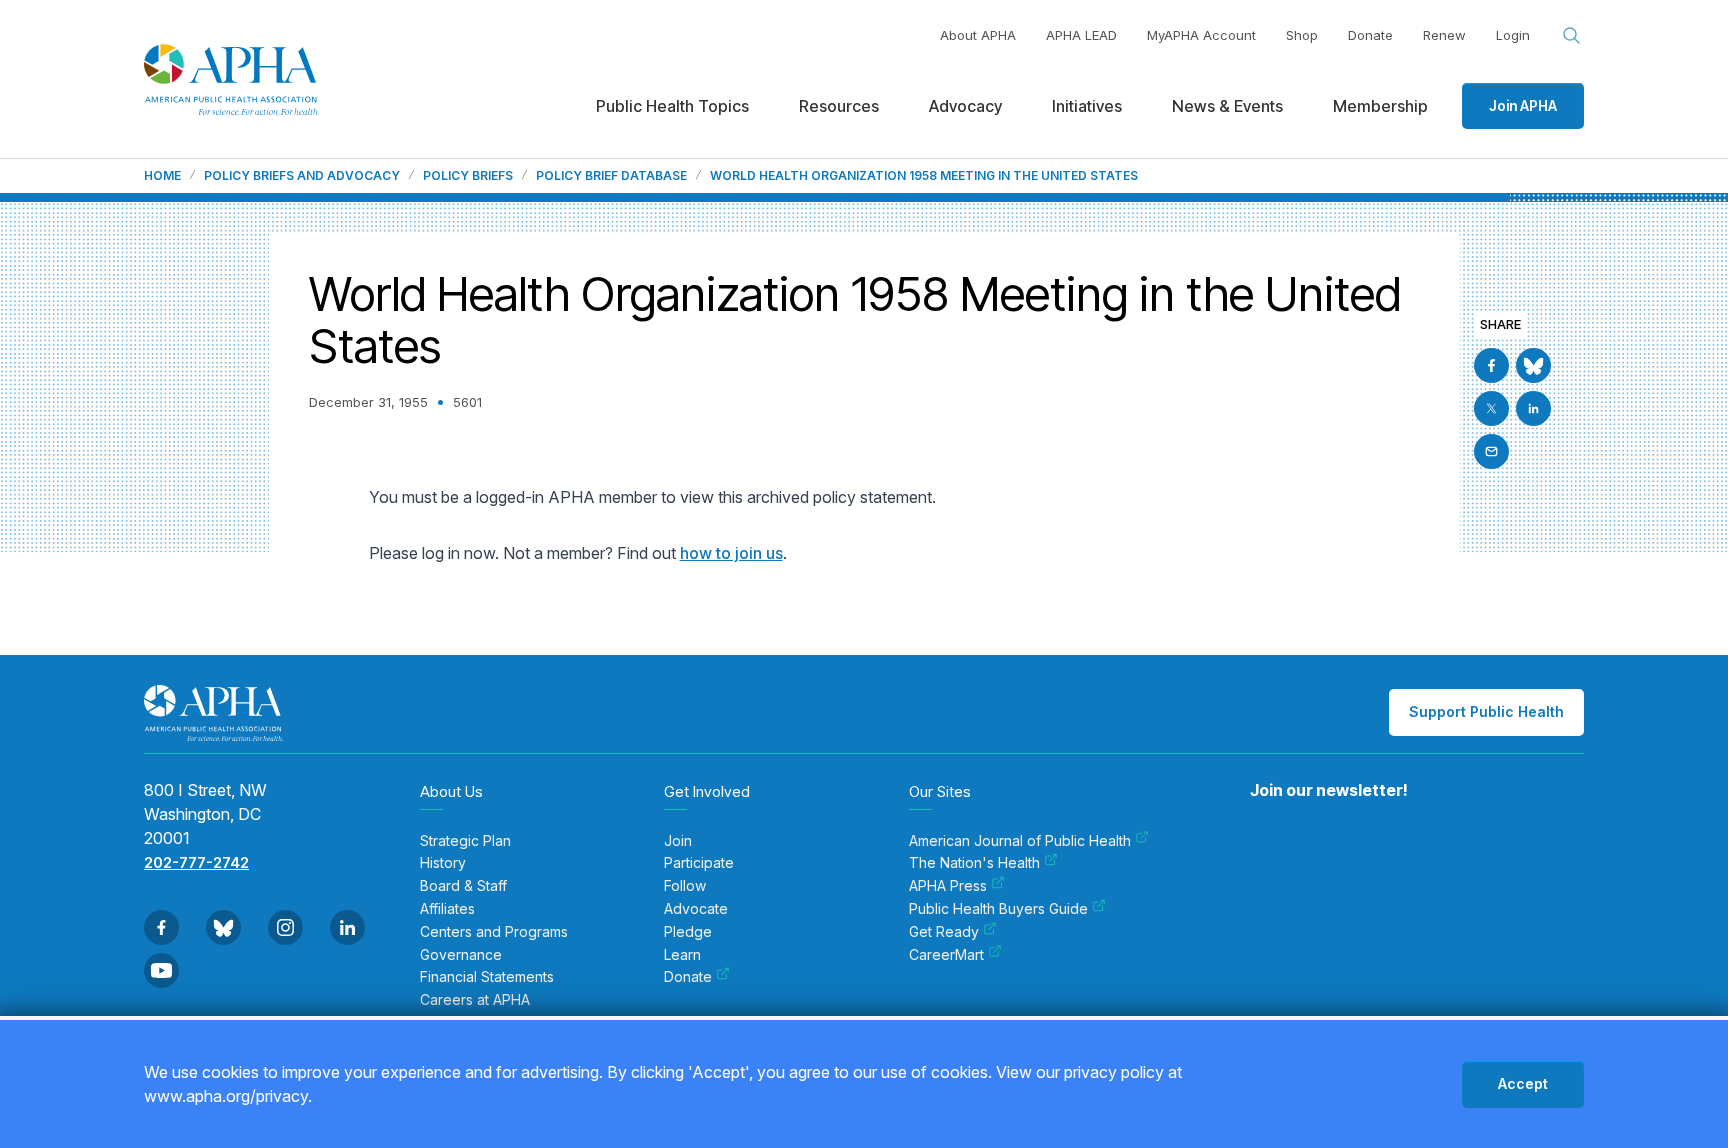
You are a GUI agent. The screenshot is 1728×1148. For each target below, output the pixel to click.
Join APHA (1523, 105)
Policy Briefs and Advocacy (302, 176)
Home (162, 176)
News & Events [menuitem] (1227, 106)
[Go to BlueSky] (1533, 365)
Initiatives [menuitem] (1087, 106)
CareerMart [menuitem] (946, 955)
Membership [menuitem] (1380, 106)
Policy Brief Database (611, 176)
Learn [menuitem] (682, 955)
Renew (1444, 35)
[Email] (1491, 451)
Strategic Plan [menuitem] (465, 841)
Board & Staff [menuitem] (463, 886)
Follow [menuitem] (685, 886)
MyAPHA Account (1201, 35)
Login (1513, 35)
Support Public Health (1486, 711)
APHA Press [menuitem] (948, 886)
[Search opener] (1572, 36)
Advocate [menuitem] (696, 909)
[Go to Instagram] (285, 927)
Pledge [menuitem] (688, 932)
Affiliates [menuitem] (447, 909)
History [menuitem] (443, 863)
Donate (1370, 35)
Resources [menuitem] (839, 106)
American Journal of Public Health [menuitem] (1020, 841)
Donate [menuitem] (688, 977)
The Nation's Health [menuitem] (974, 863)
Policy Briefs (468, 176)
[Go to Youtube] (161, 970)
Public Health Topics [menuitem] (672, 106)
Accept (1523, 1083)
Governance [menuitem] (461, 955)
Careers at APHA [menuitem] (475, 1000)
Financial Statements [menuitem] (487, 977)
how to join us (731, 553)
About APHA (978, 35)
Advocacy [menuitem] (965, 106)
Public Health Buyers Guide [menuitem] (998, 909)
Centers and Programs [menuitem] (494, 932)
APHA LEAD (1081, 35)
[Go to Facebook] (1491, 365)
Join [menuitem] (678, 841)
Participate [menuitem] (699, 863)
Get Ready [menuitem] (944, 932)
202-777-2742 (196, 862)
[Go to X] (1491, 408)
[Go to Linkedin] (1533, 408)
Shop (1302, 35)
